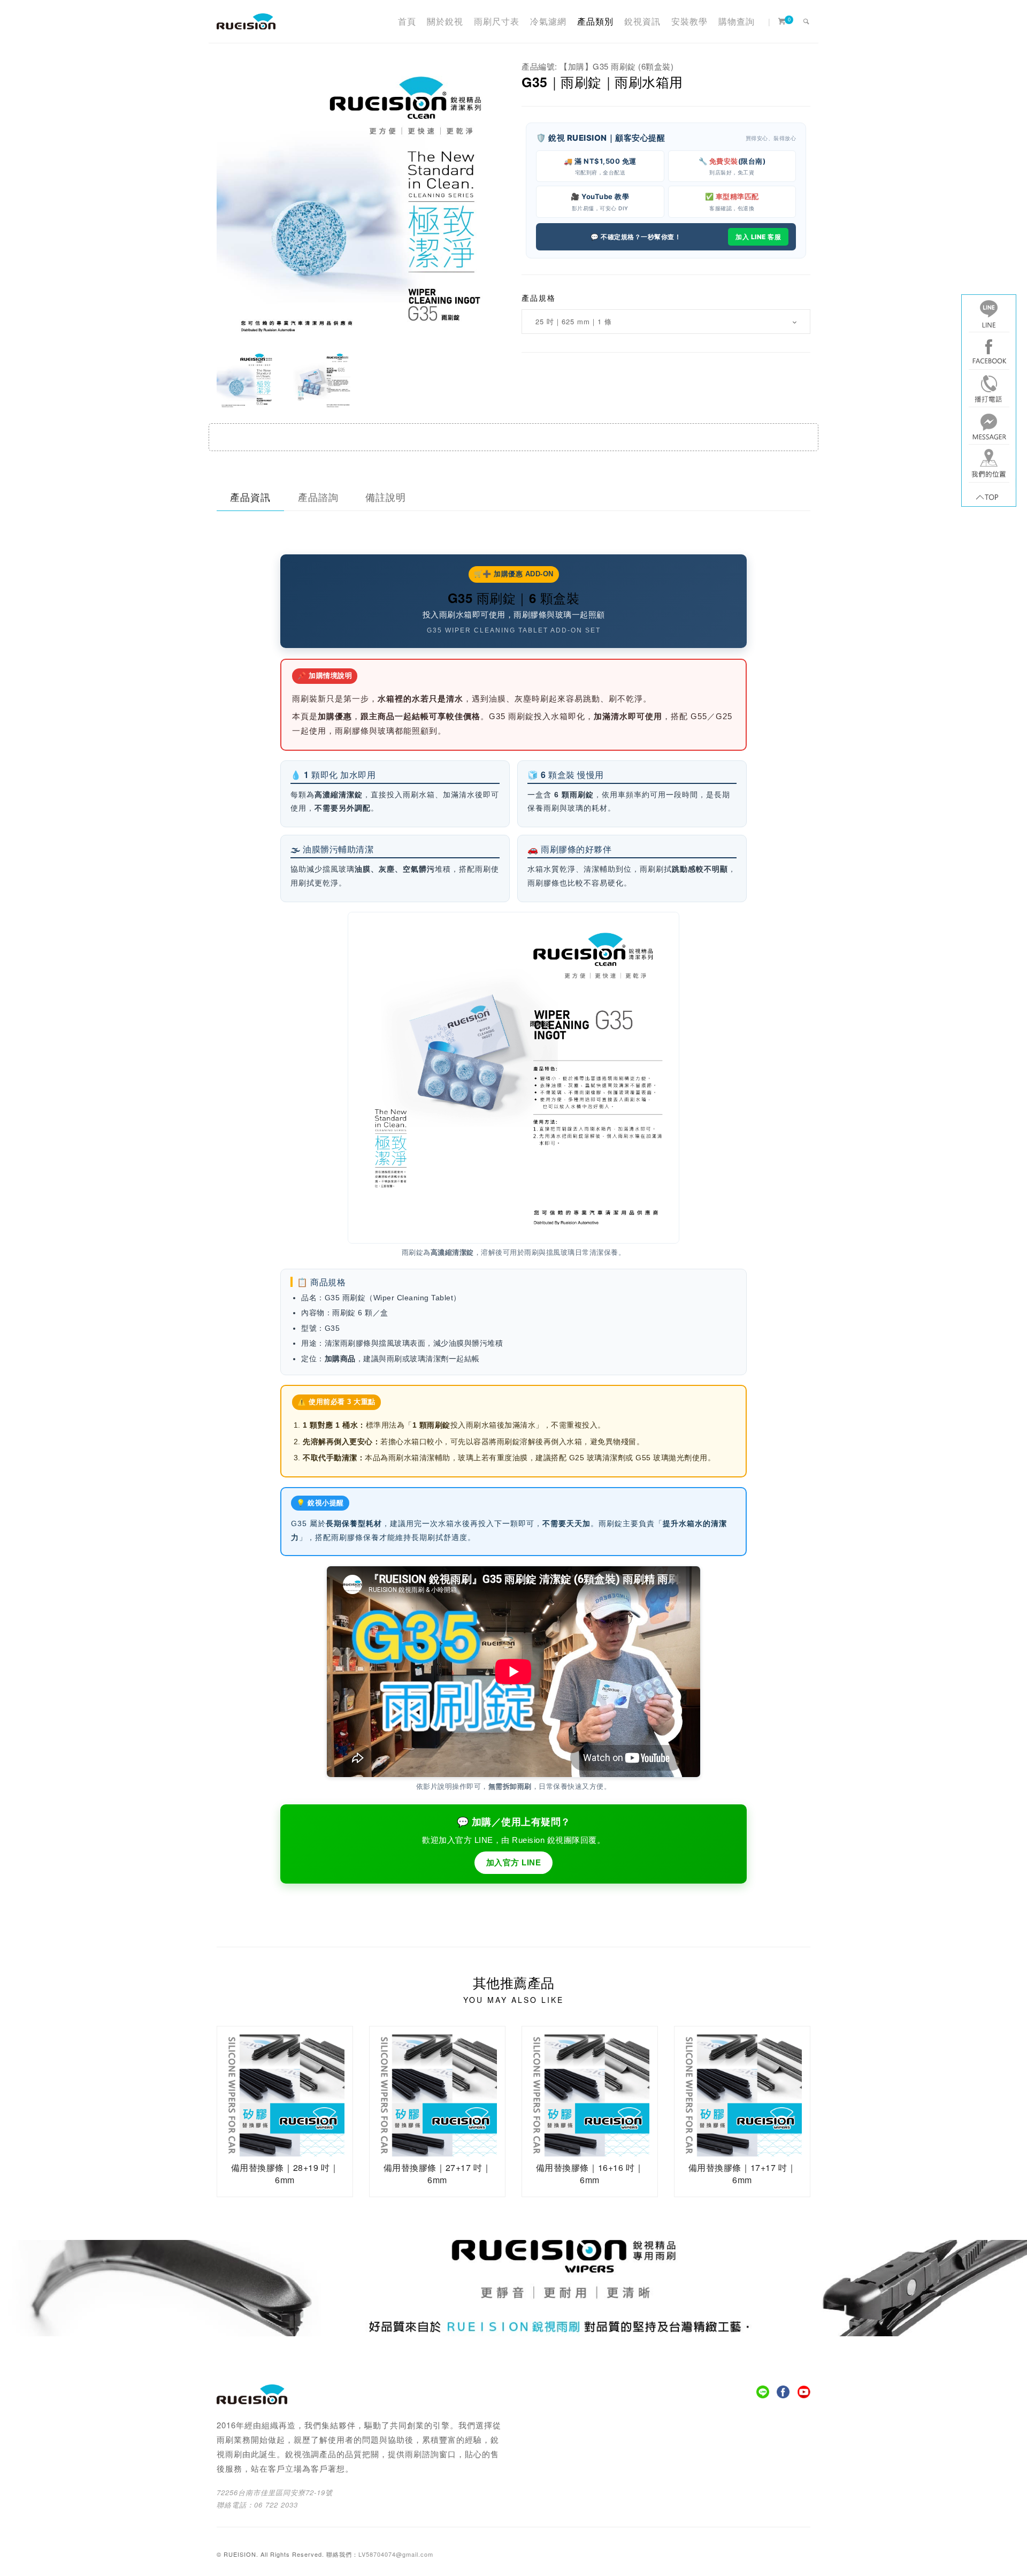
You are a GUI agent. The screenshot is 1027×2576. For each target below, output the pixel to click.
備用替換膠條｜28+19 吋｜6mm (285, 2173)
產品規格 (539, 298)
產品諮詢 (318, 497)
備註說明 (386, 497)
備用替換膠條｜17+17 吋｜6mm (742, 2173)
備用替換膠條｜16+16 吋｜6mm (590, 2173)
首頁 (407, 21)
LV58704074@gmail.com (396, 2554)
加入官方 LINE (514, 1862)
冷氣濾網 (548, 21)
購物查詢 (737, 21)
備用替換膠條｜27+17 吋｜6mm (438, 2173)
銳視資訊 (642, 21)
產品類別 (595, 21)
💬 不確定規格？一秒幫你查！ (636, 237)
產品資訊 (250, 497)
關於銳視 (445, 21)
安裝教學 (689, 21)
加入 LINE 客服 (758, 237)
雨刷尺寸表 (497, 21)
